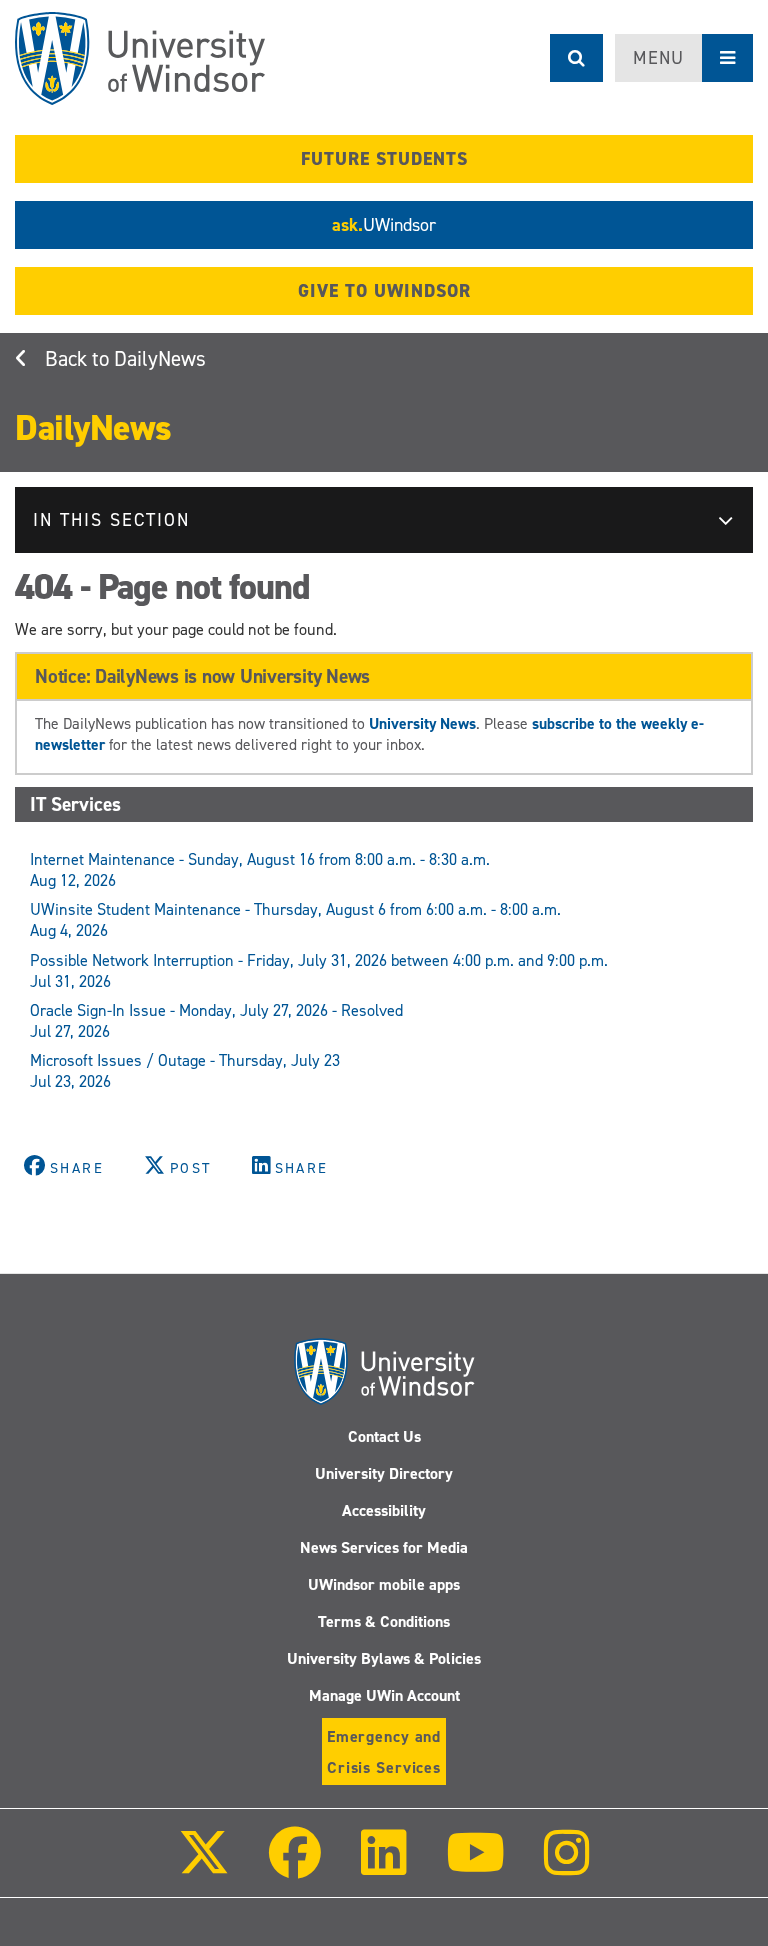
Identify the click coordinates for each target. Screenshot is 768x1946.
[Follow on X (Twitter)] (204, 1866)
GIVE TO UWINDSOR (384, 291)
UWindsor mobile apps (384, 1584)
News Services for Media (384, 1547)
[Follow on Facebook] (295, 1866)
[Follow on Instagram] (567, 1866)
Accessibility (384, 1510)
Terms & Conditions (384, 1621)
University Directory (384, 1473)
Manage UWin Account (384, 1695)
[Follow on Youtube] (475, 1866)
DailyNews (160, 359)
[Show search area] (576, 58)
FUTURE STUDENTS (384, 159)
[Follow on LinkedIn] (383, 1866)
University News (422, 723)
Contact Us (384, 1436)
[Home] (140, 58)
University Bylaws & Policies (384, 1658)
